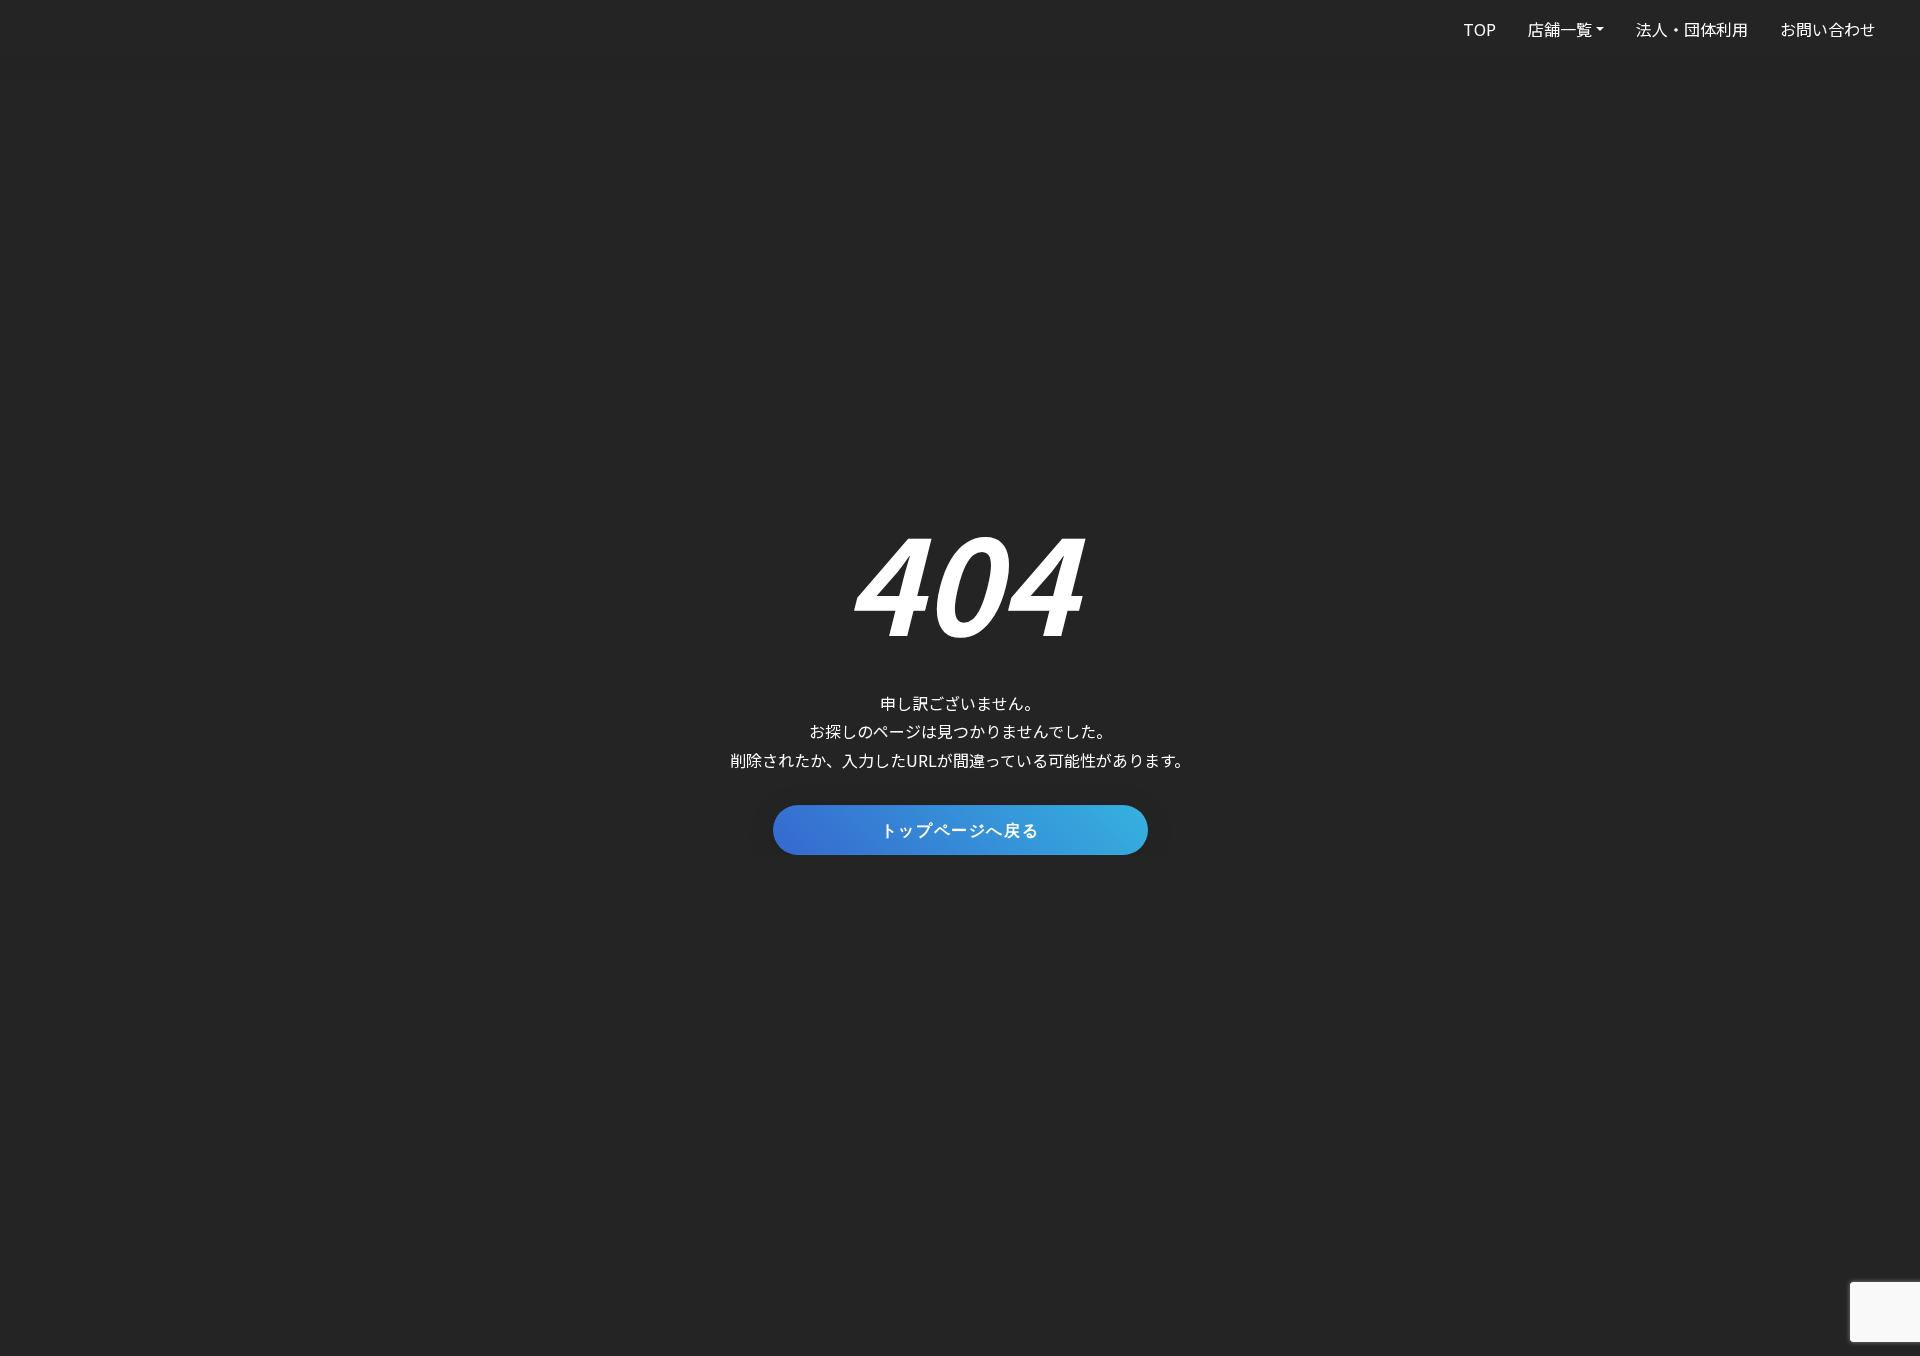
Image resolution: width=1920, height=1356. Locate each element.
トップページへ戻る (960, 829)
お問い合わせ (1828, 29)
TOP (1479, 29)
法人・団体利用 (1692, 29)
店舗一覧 (1560, 29)
